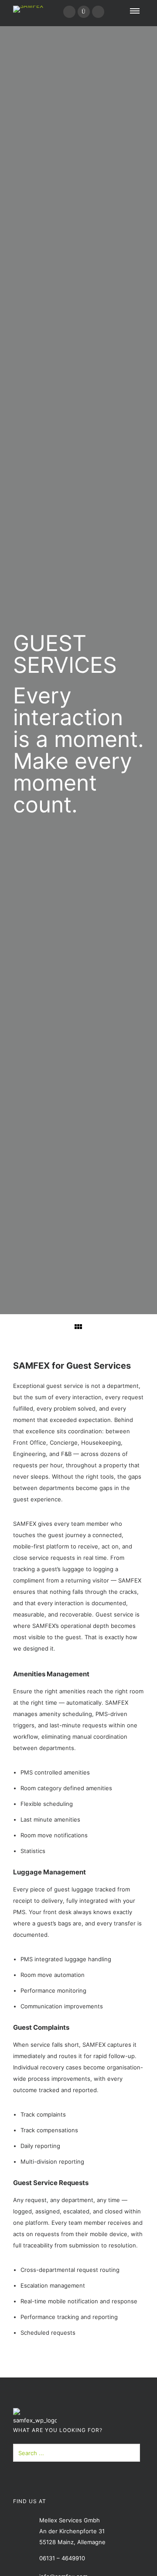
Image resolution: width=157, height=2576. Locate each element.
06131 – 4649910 (62, 2558)
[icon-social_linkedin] (69, 12)
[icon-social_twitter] (98, 12)
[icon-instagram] (84, 12)
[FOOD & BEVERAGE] (135, 1326)
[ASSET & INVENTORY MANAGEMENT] (22, 1327)
